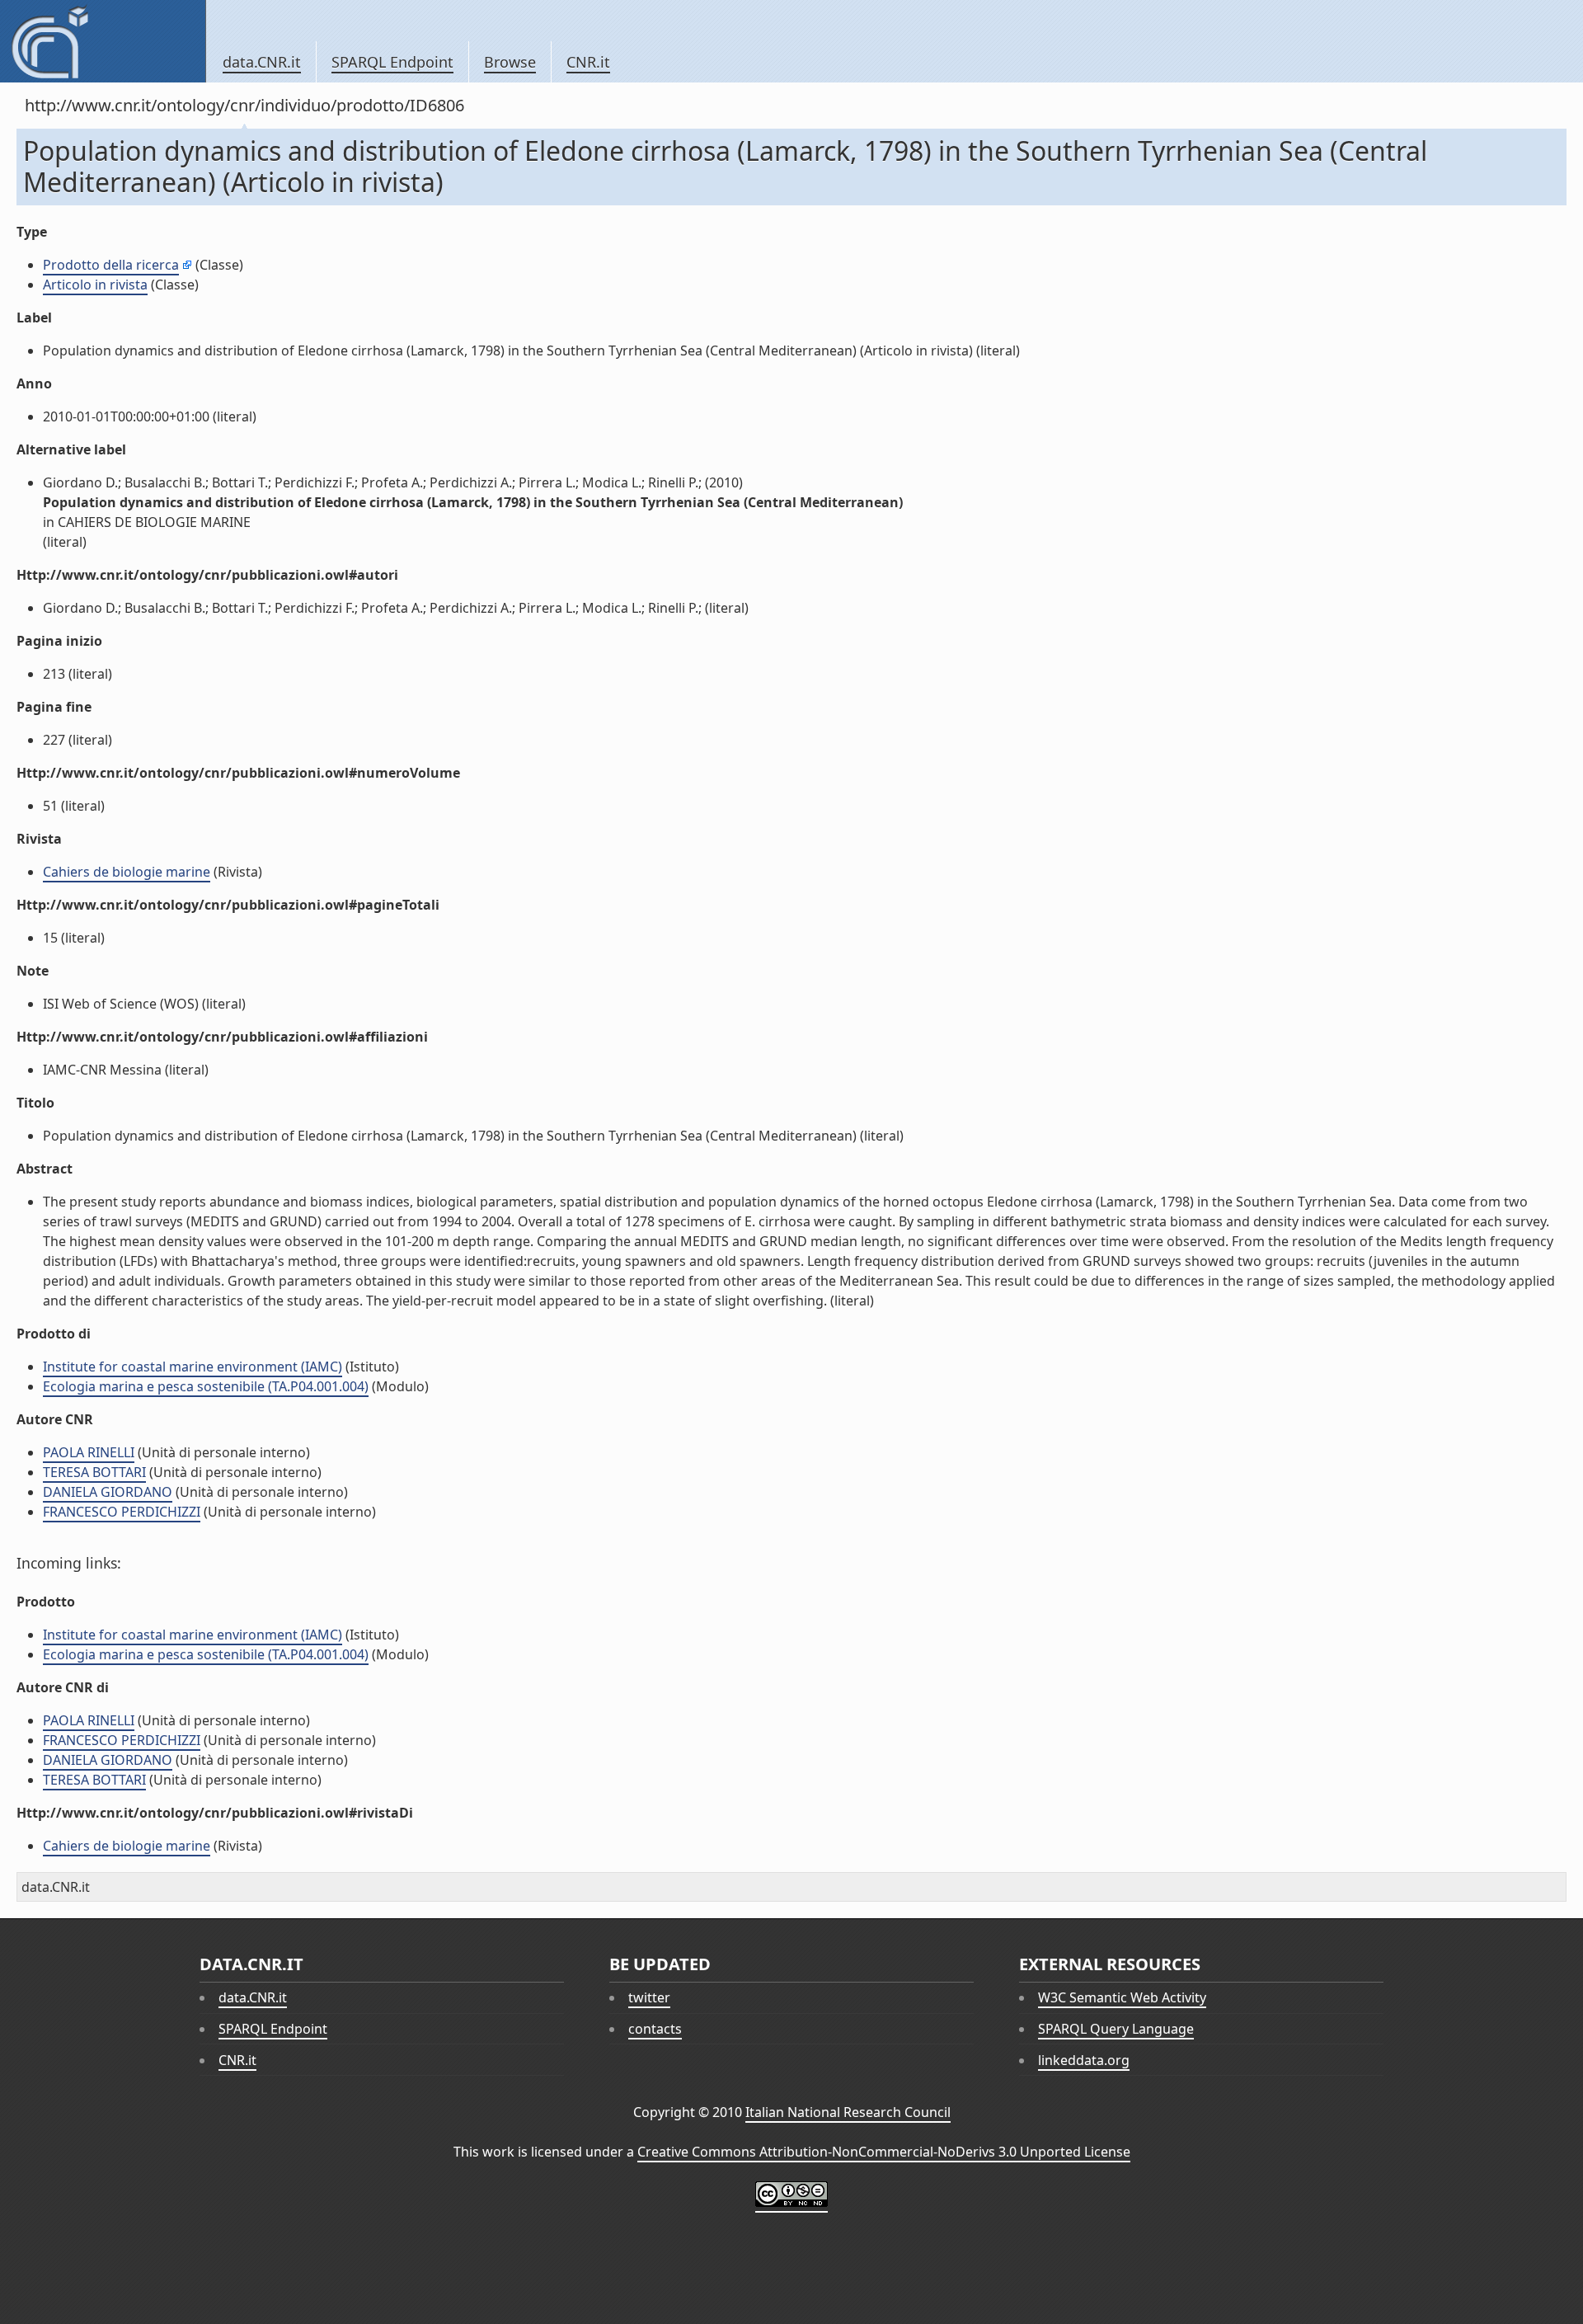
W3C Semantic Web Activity (1122, 1997)
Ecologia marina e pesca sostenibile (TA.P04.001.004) (206, 1386)
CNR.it (588, 62)
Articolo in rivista (95, 285)
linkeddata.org (1084, 2060)
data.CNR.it (262, 62)
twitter (649, 1997)
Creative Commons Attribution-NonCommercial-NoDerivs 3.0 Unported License (884, 2152)
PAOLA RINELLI (89, 1452)
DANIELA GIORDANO (108, 1492)
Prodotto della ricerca (111, 265)
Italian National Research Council (848, 2112)
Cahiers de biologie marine (127, 872)
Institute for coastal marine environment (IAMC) (193, 1367)
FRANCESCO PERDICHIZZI (122, 1512)
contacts (655, 2029)
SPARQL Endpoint (392, 62)
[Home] (103, 41)
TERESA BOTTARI (94, 1472)
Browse (510, 62)
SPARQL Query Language (1116, 2029)
